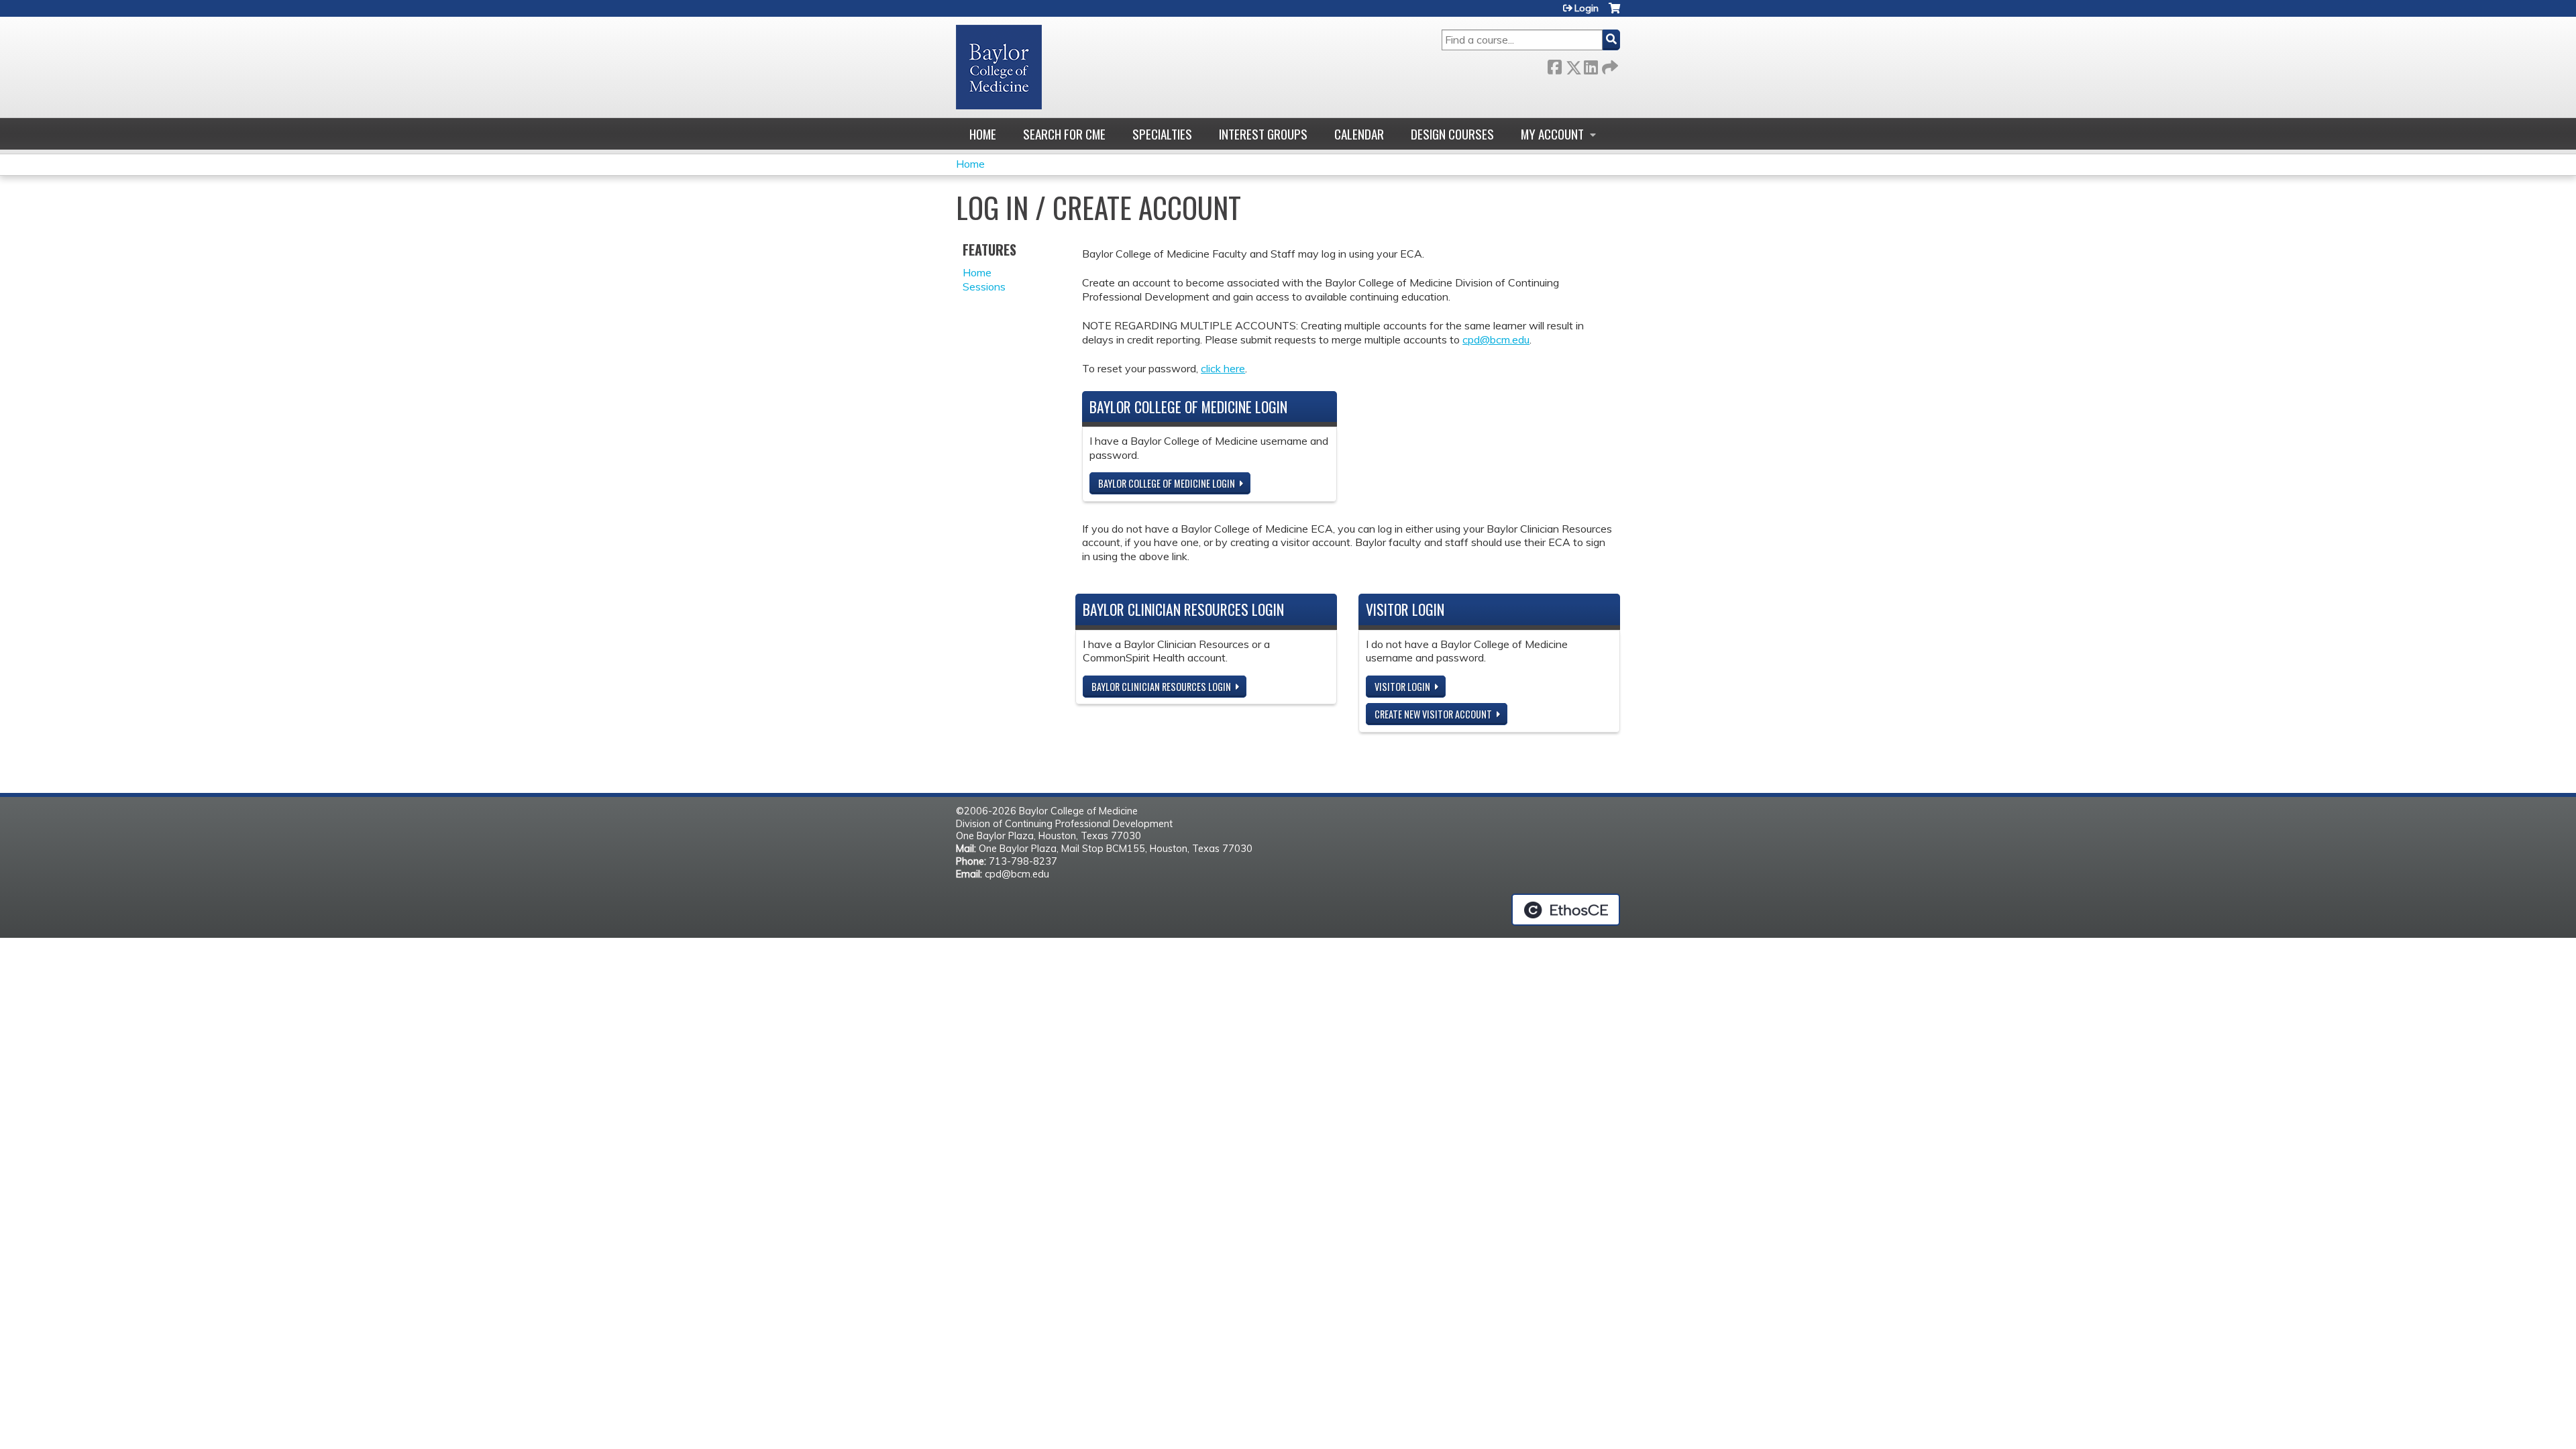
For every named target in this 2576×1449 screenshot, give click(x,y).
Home (983, 134)
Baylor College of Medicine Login (1167, 483)
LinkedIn (1591, 65)
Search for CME (1064, 134)
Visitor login (1402, 687)
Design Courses (1452, 134)
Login (1587, 8)
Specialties (1162, 134)
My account (1552, 134)
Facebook (1554, 65)
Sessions (984, 286)
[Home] (999, 67)
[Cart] (1614, 13)
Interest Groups (1263, 134)
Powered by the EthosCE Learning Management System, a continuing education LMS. (1566, 910)
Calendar (1359, 134)
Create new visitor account (1433, 714)
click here (1223, 368)
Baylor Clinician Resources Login (1161, 687)
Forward (1609, 65)
